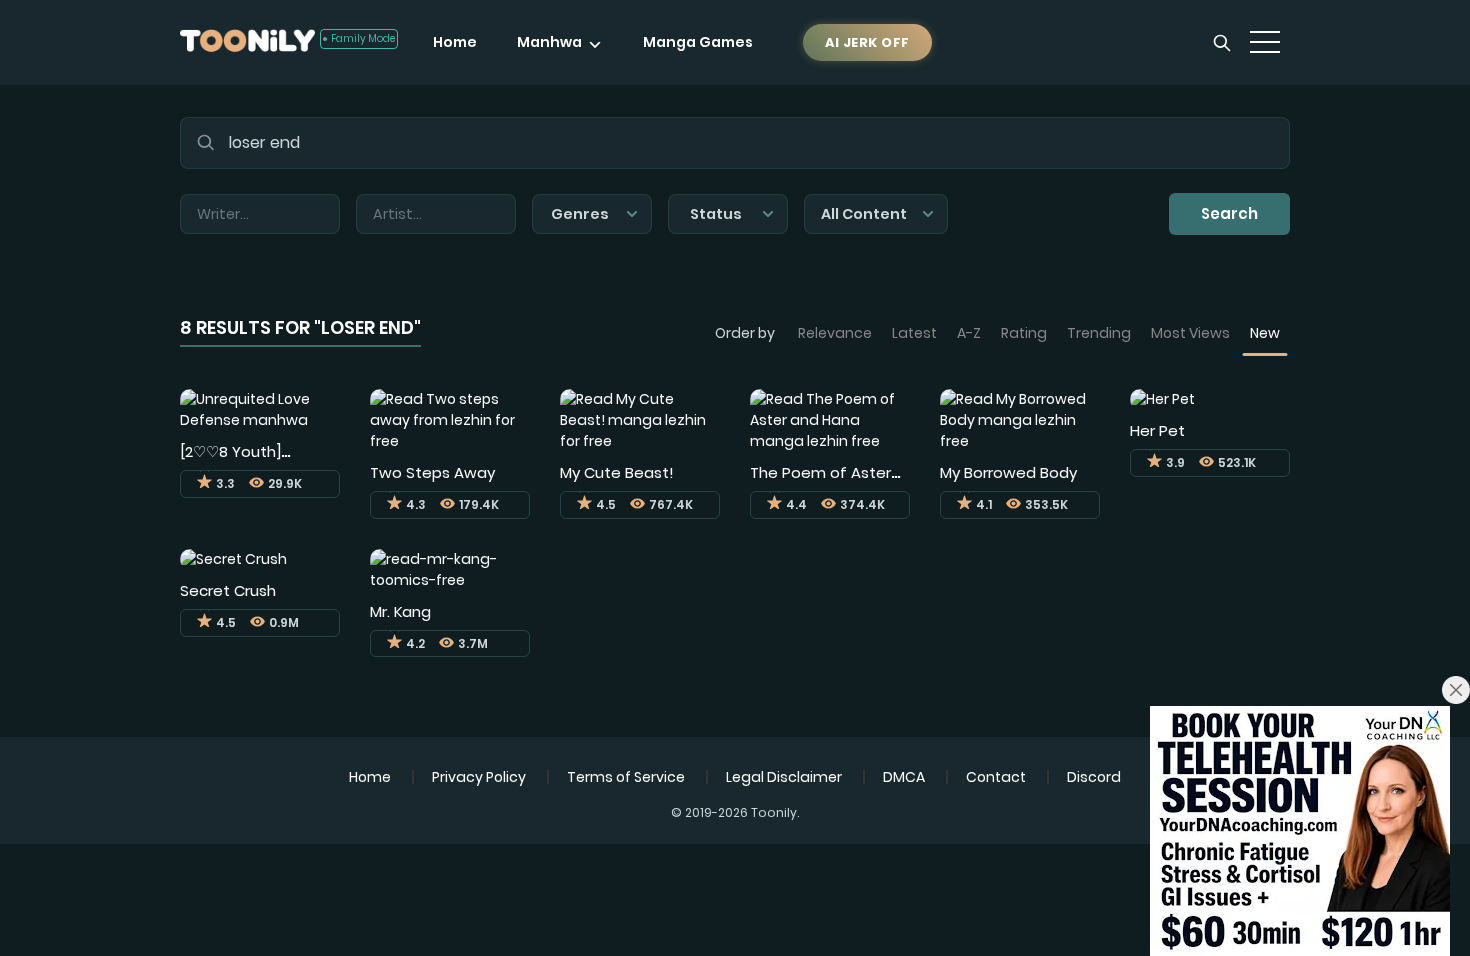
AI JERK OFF (867, 42)
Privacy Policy (479, 777)
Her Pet (1157, 430)
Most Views (1190, 333)
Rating (1024, 333)
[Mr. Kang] (450, 568)
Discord (1094, 777)
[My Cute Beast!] (640, 419)
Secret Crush (228, 590)
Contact (996, 777)
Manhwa (549, 42)
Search (1229, 213)
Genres (580, 214)
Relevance (835, 333)
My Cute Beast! (617, 472)
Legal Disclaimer (784, 777)
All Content (864, 214)
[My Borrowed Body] (1020, 419)
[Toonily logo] (247, 42)
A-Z (969, 333)
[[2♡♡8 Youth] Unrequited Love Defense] (260, 408)
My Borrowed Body (1008, 472)
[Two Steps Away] (450, 419)
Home (455, 42)
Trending (1099, 333)
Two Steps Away (432, 472)
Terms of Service (626, 777)
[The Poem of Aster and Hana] (830, 419)
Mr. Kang (400, 611)
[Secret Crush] (233, 559)
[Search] (1222, 43)
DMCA (904, 777)
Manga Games (698, 42)
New (1265, 333)
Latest (914, 333)
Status (716, 214)
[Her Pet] (1162, 399)
